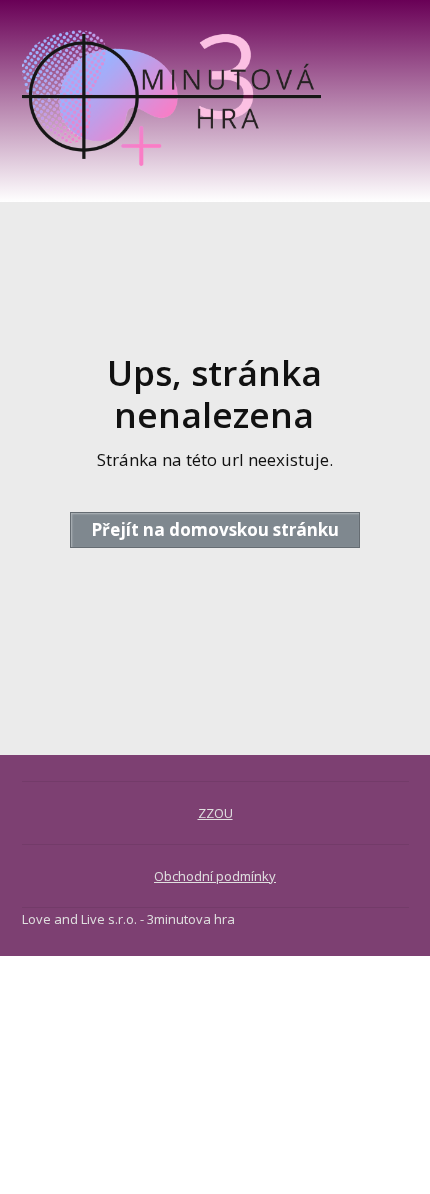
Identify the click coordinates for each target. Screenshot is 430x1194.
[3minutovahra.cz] (172, 101)
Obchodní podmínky (215, 876)
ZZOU (215, 813)
